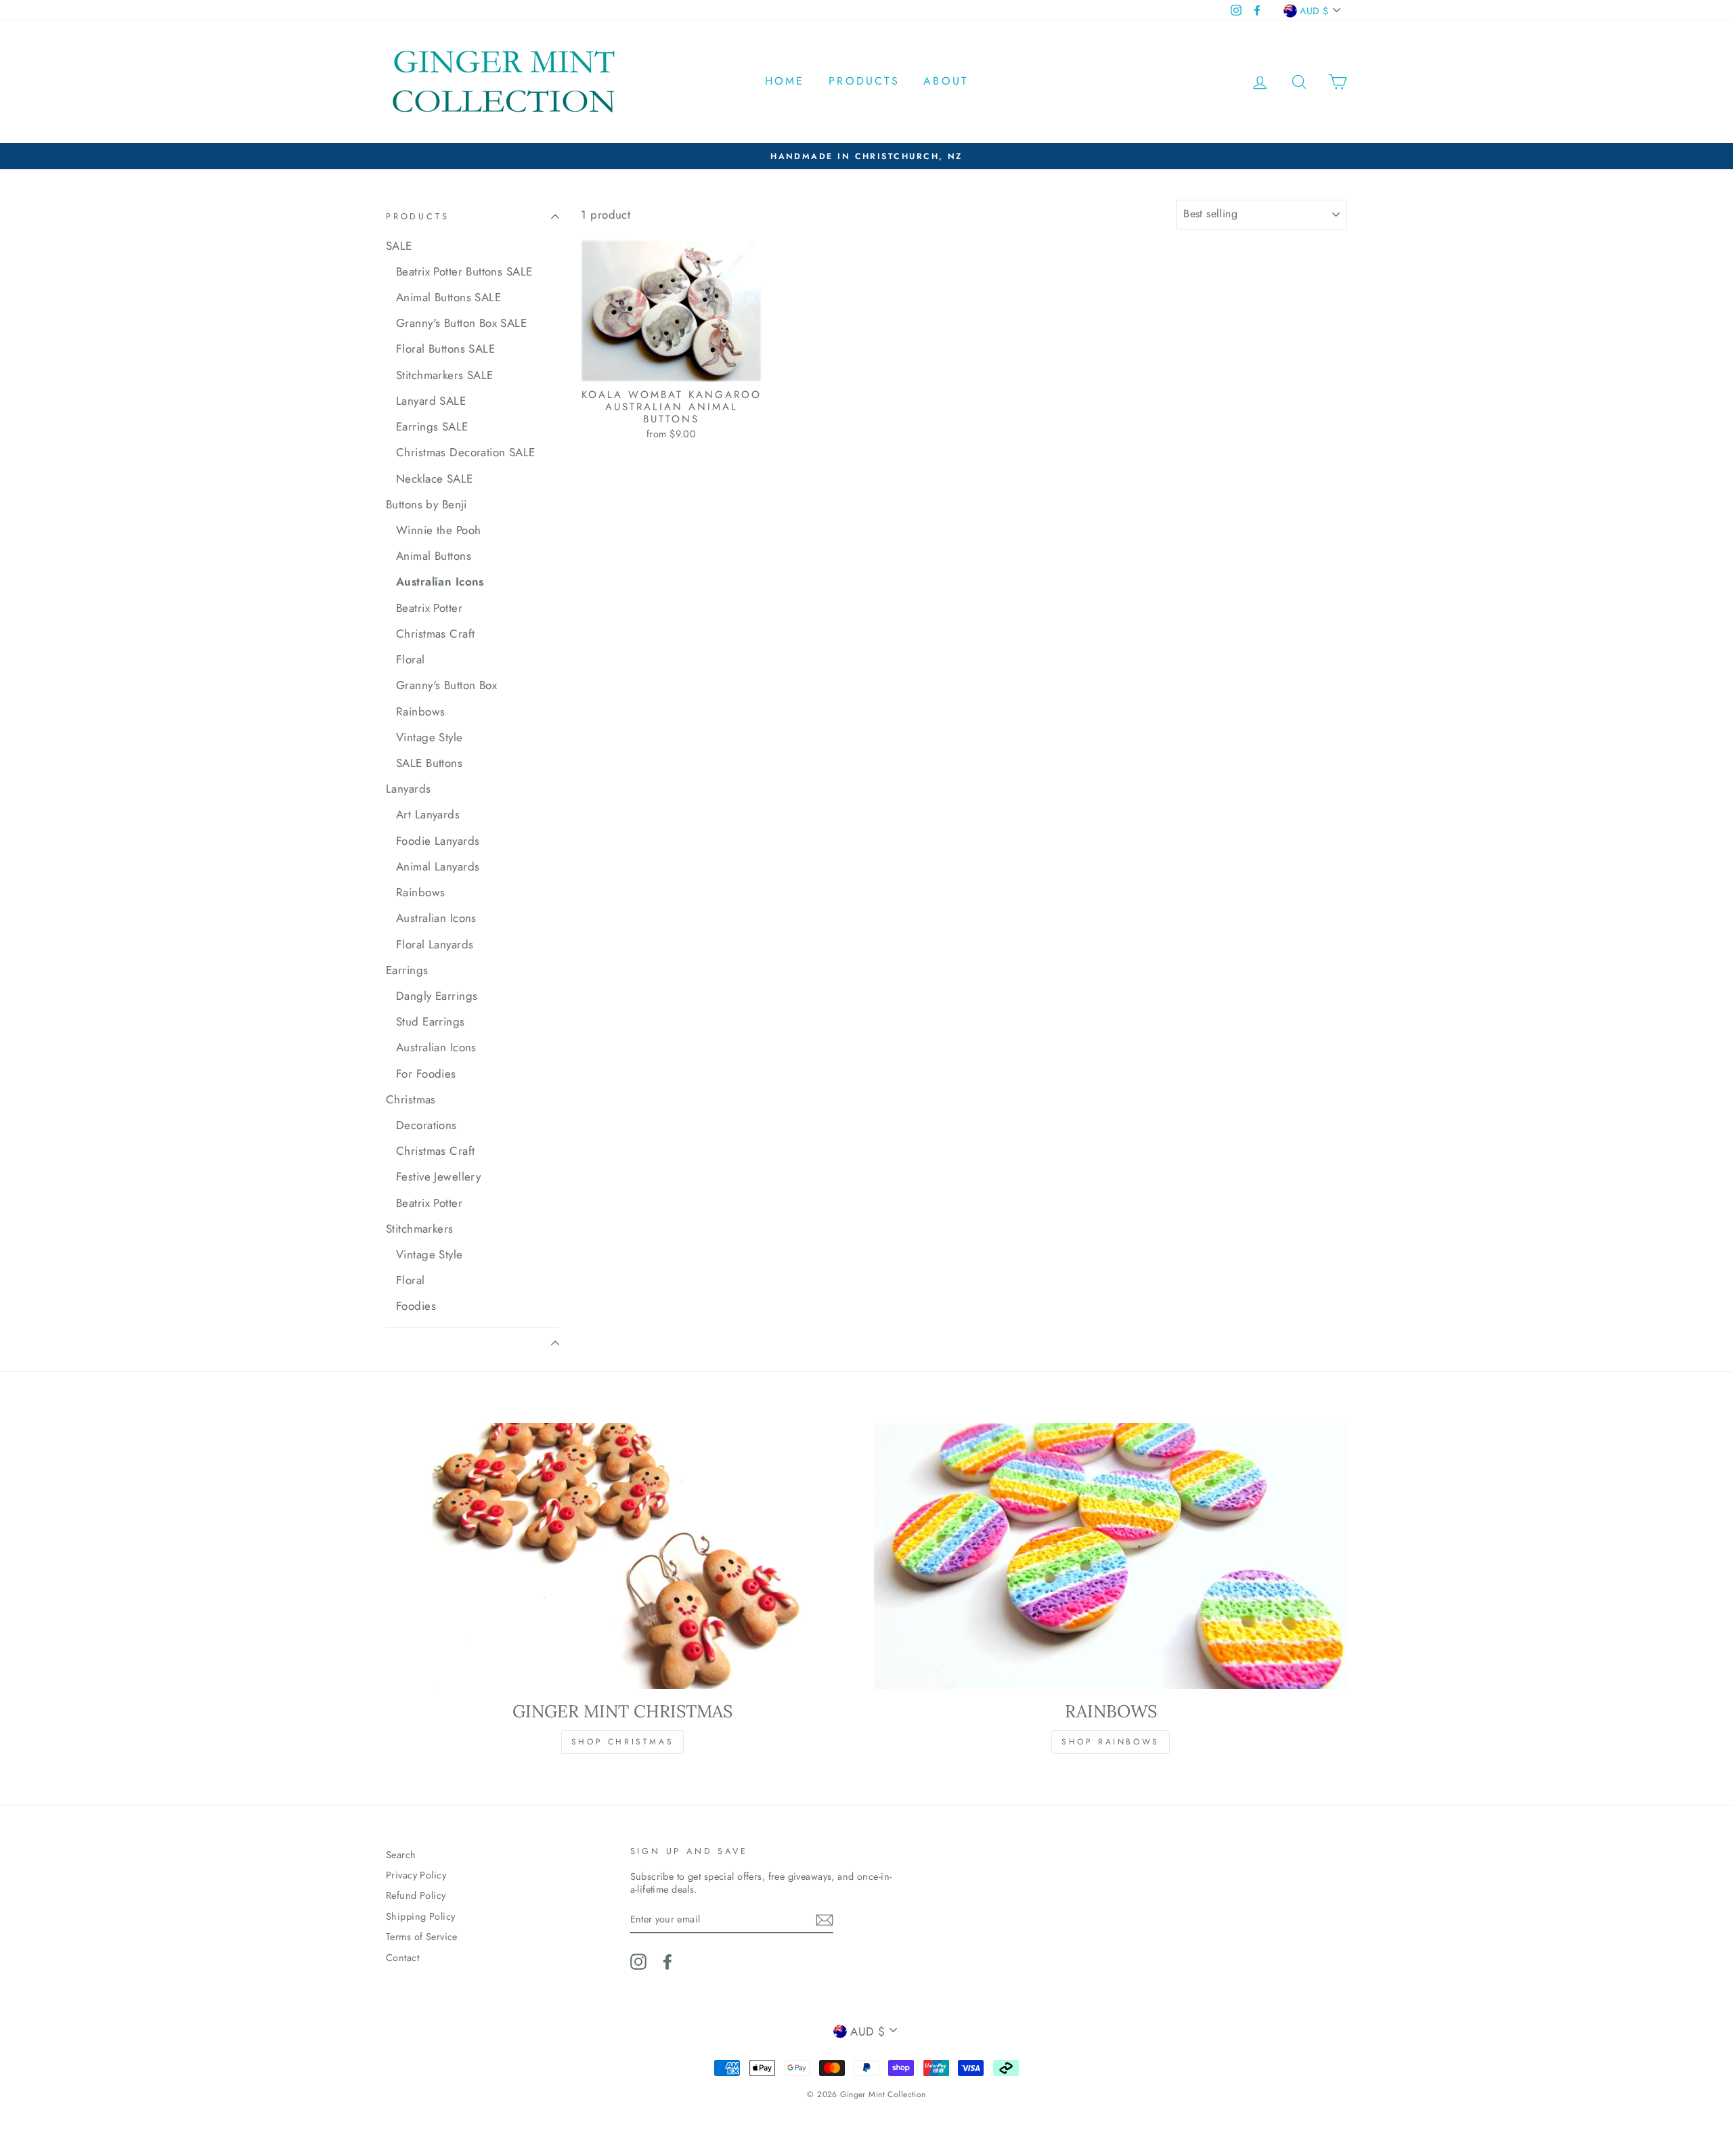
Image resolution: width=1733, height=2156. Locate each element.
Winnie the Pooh (438, 530)
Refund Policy (416, 1895)
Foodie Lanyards (438, 841)
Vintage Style (430, 737)
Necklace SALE (435, 479)
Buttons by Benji (426, 504)
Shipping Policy (420, 1916)
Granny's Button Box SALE (461, 323)
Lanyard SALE (431, 401)
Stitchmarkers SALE (445, 375)
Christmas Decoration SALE (466, 452)
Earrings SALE (432, 426)
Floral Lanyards (435, 944)
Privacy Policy (416, 1875)
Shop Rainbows (1111, 1742)
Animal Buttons (434, 556)
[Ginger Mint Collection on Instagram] (638, 1962)
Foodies (416, 1306)
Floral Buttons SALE (445, 349)
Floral (411, 659)
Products (864, 81)
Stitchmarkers (420, 1229)
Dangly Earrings (437, 996)
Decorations (426, 1125)
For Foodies (426, 1074)
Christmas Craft (435, 634)
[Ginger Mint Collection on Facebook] (667, 1962)
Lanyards (408, 789)
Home (785, 81)
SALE (399, 246)
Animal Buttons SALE (448, 297)
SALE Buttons (429, 763)
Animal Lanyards (438, 866)
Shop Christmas (622, 1742)
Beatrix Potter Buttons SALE (464, 271)
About (946, 81)
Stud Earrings (431, 1021)
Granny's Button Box (446, 685)
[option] (866, 156)
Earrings (407, 970)
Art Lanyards (428, 814)
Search (401, 1855)
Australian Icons (440, 581)
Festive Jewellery (438, 1176)
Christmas (411, 1099)
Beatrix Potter (429, 608)
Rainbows (420, 711)
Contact (402, 1958)
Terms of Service (422, 1937)
